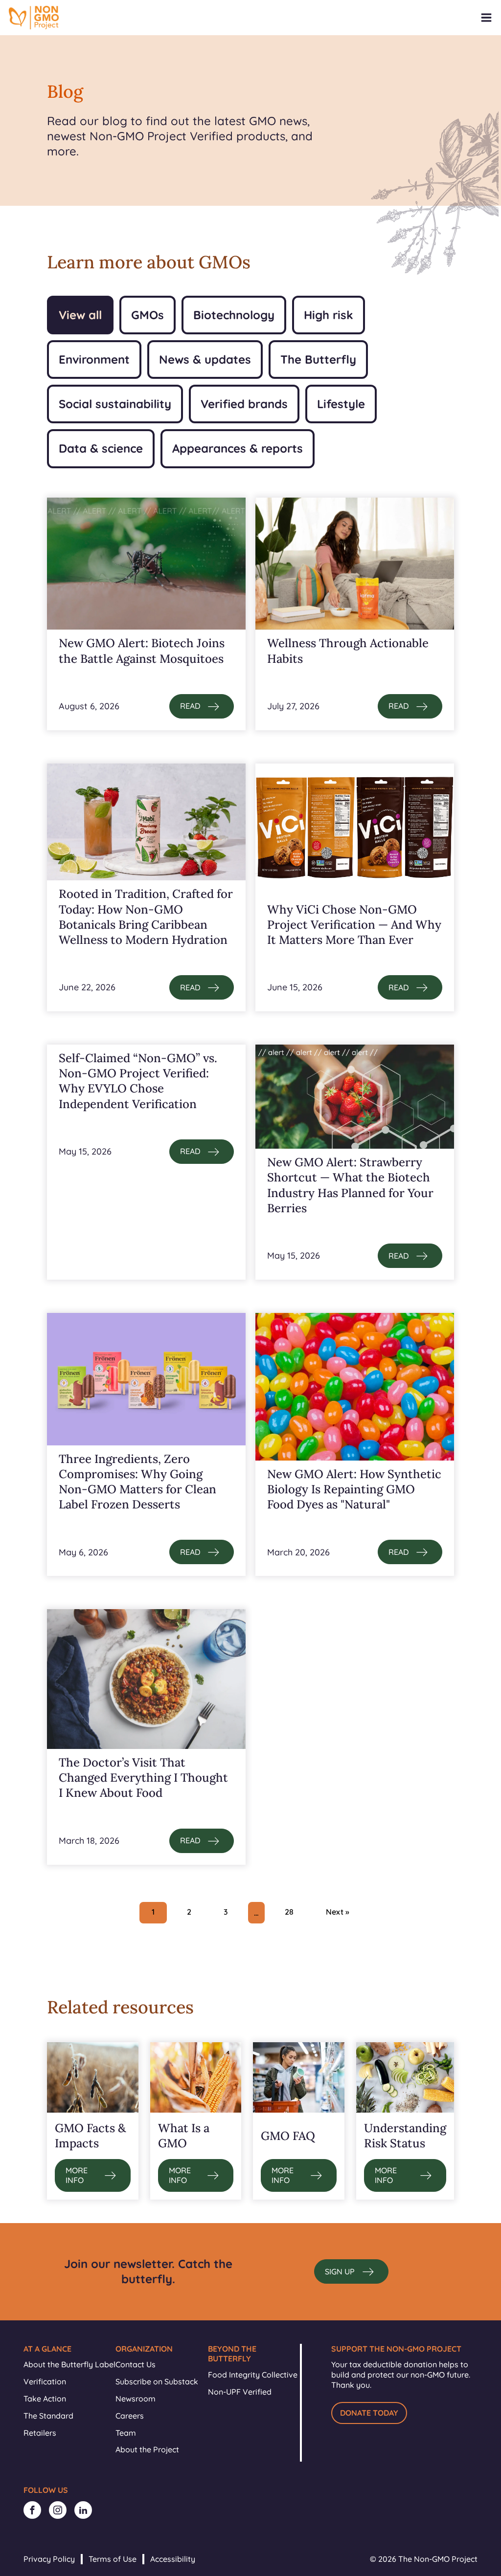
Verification (45, 2381)
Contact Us (136, 2364)
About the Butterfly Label (69, 2364)
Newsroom (136, 2399)
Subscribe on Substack (157, 2381)
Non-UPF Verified (240, 2392)
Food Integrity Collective (253, 2375)
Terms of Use (113, 2559)
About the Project (147, 2449)
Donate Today (369, 2413)
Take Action (45, 2399)
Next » (338, 1912)
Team (126, 2433)
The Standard (48, 2416)
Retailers (40, 2433)
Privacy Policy (49, 2559)
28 (289, 1912)
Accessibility (173, 2559)
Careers (130, 2416)
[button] (202, 706)
